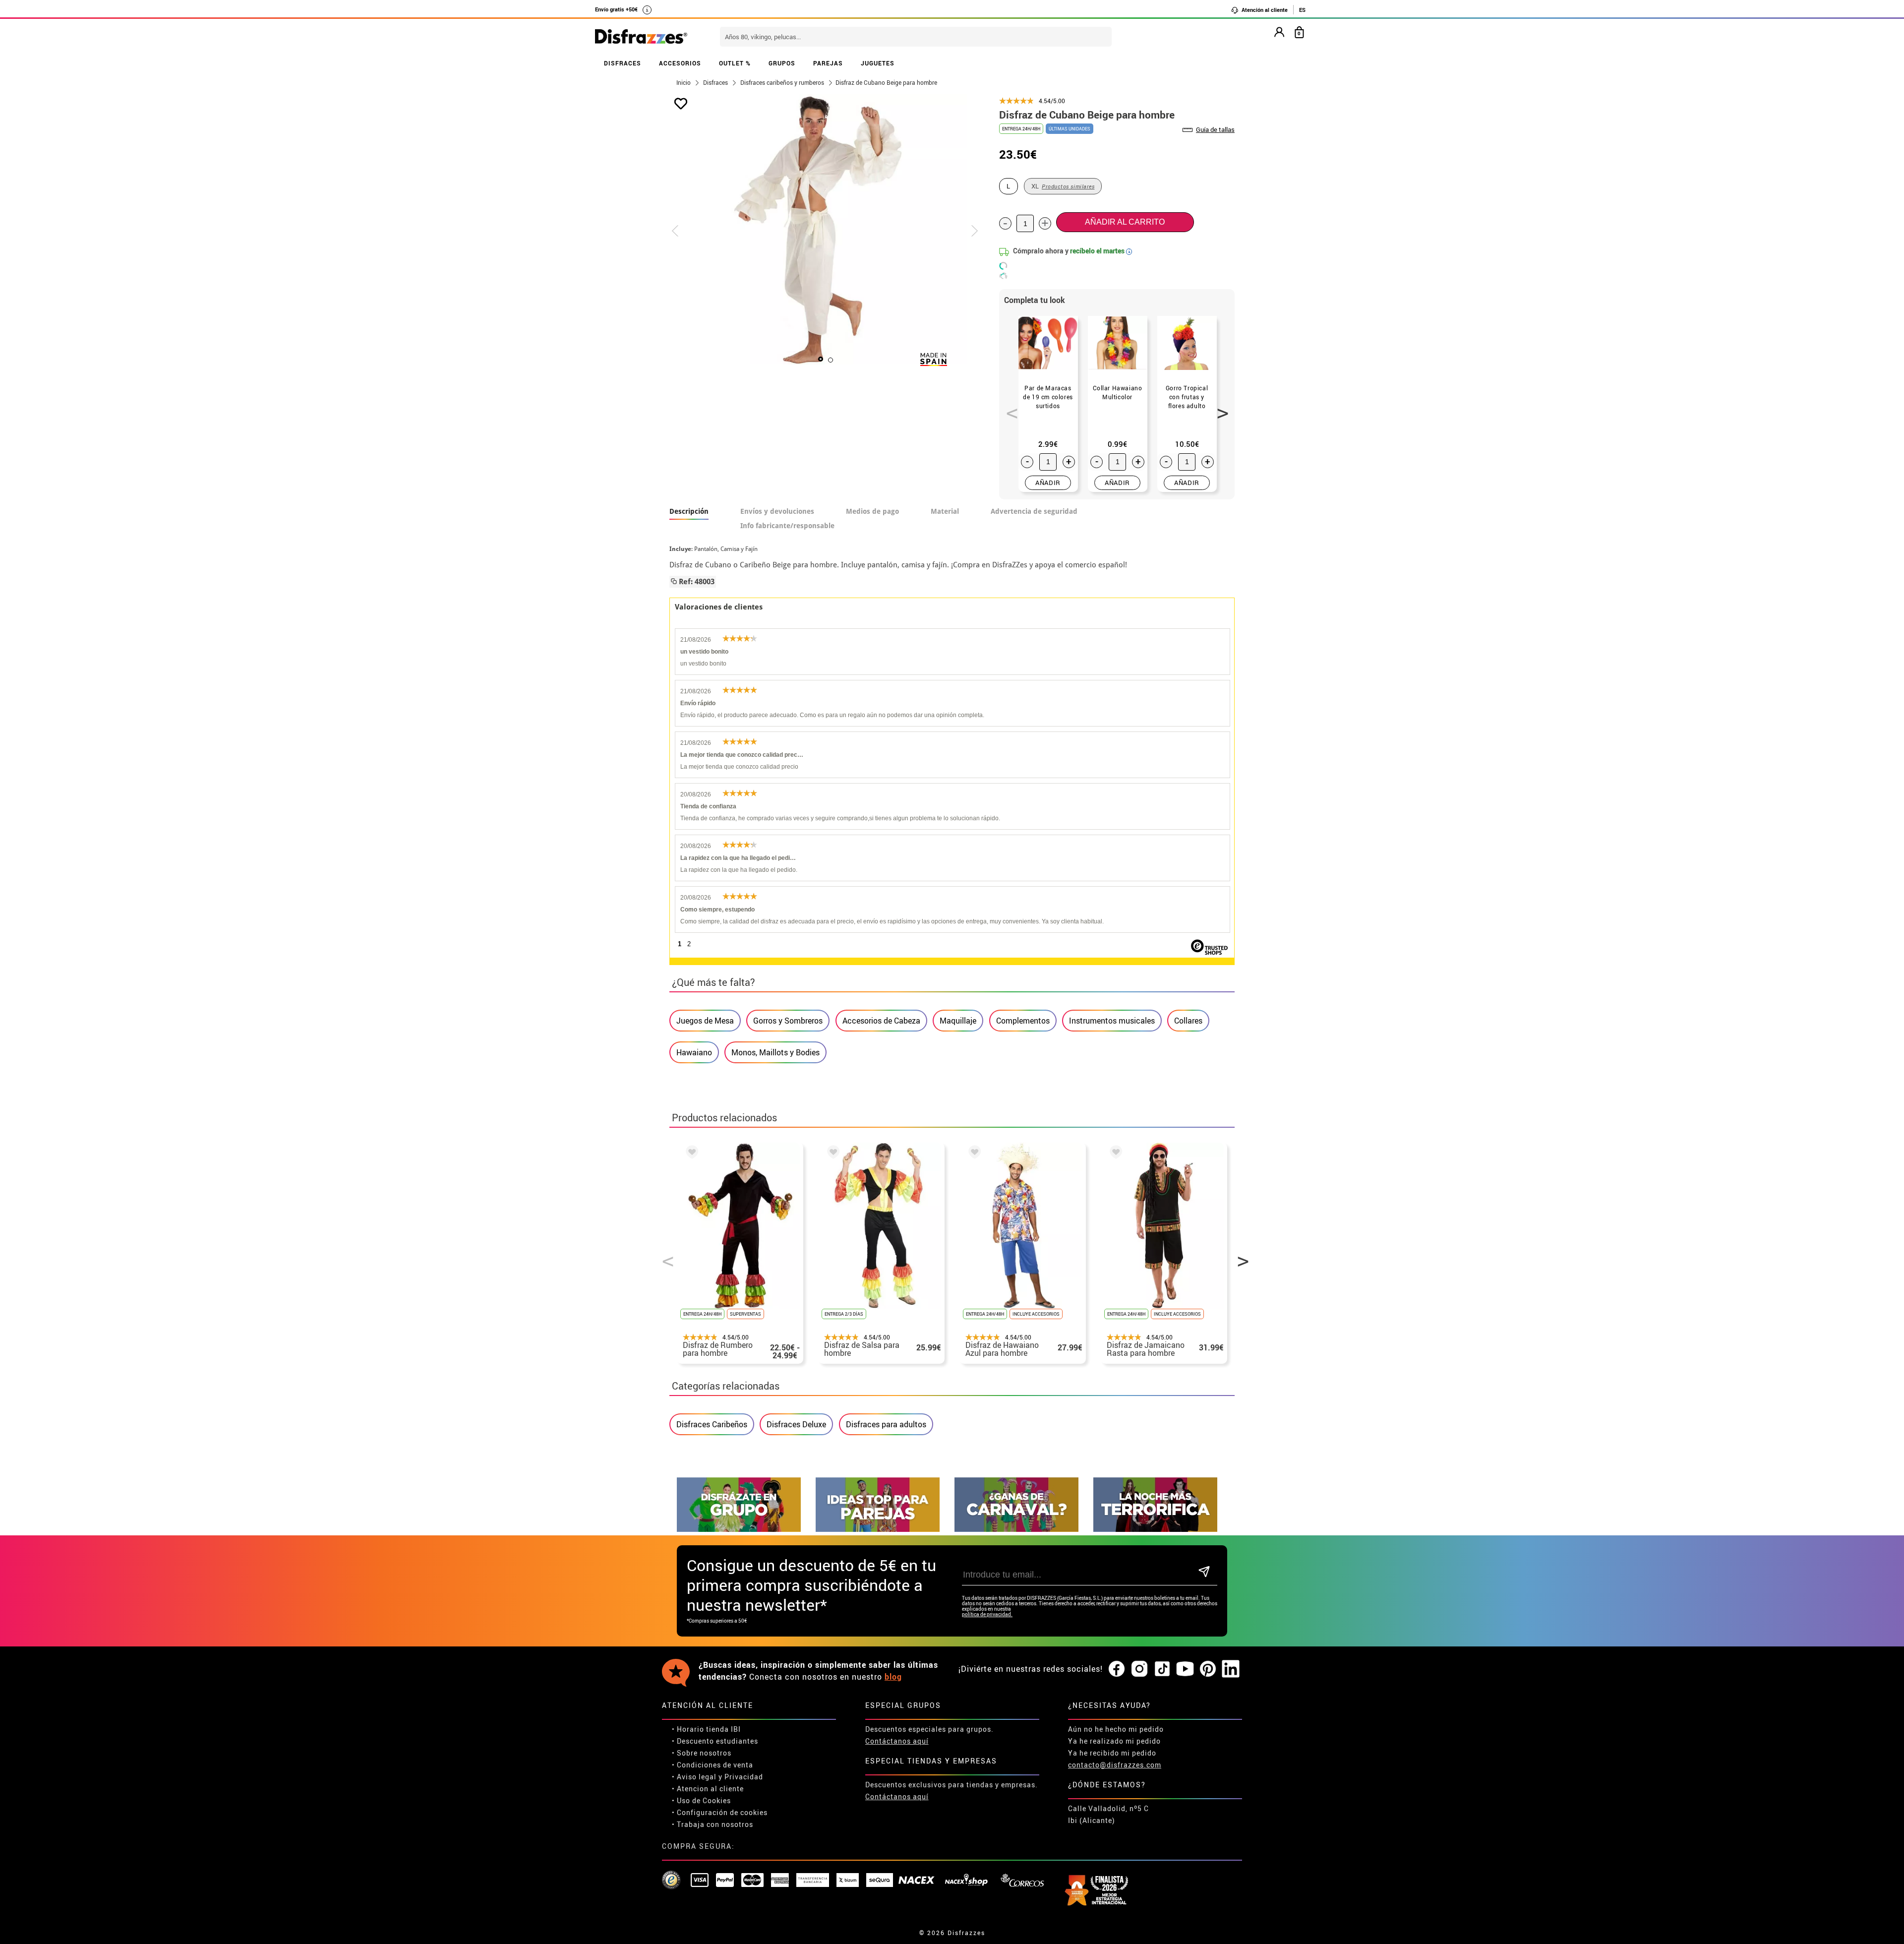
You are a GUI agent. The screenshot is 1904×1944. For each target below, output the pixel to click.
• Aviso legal (694, 1777)
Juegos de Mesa (705, 1021)
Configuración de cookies (722, 1812)
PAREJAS (828, 63)
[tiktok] (1162, 1669)
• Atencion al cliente (708, 1789)
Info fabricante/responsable (787, 526)
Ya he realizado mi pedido (1114, 1741)
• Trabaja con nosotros (713, 1824)
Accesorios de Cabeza (881, 1021)
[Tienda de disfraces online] (641, 37)
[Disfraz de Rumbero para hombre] (690, 1154)
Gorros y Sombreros (788, 1021)
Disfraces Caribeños (712, 1424)
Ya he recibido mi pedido (1112, 1753)
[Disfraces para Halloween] (1155, 1529)
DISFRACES (623, 63)
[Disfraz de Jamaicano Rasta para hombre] (1114, 1154)
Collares (1188, 1021)
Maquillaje (958, 1021)
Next (1219, 408)
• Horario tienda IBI (706, 1729)
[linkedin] (1231, 1669)
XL (1063, 186)
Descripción (689, 511)
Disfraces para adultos (886, 1424)
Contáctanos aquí (897, 1741)
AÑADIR (1048, 483)
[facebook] (1117, 1669)
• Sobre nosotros (702, 1753)
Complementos (1023, 1021)
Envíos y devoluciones (777, 511)
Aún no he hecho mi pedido (1116, 1729)
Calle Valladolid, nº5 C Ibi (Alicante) (1108, 1814)
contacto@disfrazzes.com (1115, 1765)
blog (893, 1677)
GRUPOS (782, 63)
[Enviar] (1204, 1572)
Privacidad (744, 1777)
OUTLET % (735, 63)
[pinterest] (1208, 1669)
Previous (1009, 408)
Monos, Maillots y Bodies (775, 1052)
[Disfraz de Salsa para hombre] (832, 1154)
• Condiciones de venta (713, 1765)
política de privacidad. (987, 1614)
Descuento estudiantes (717, 1741)
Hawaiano (694, 1052)
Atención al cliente (1264, 10)
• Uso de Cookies (701, 1800)
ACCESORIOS (680, 63)
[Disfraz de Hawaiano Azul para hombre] (973, 1154)
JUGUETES (878, 63)
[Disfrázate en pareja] (878, 1529)
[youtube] (1185, 1669)
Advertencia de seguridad (1034, 511)
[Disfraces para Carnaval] (1016, 1529)
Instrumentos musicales (1112, 1021)
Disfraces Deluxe (796, 1424)
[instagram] (1139, 1669)
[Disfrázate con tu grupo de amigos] (739, 1529)
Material (945, 511)
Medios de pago (872, 511)
